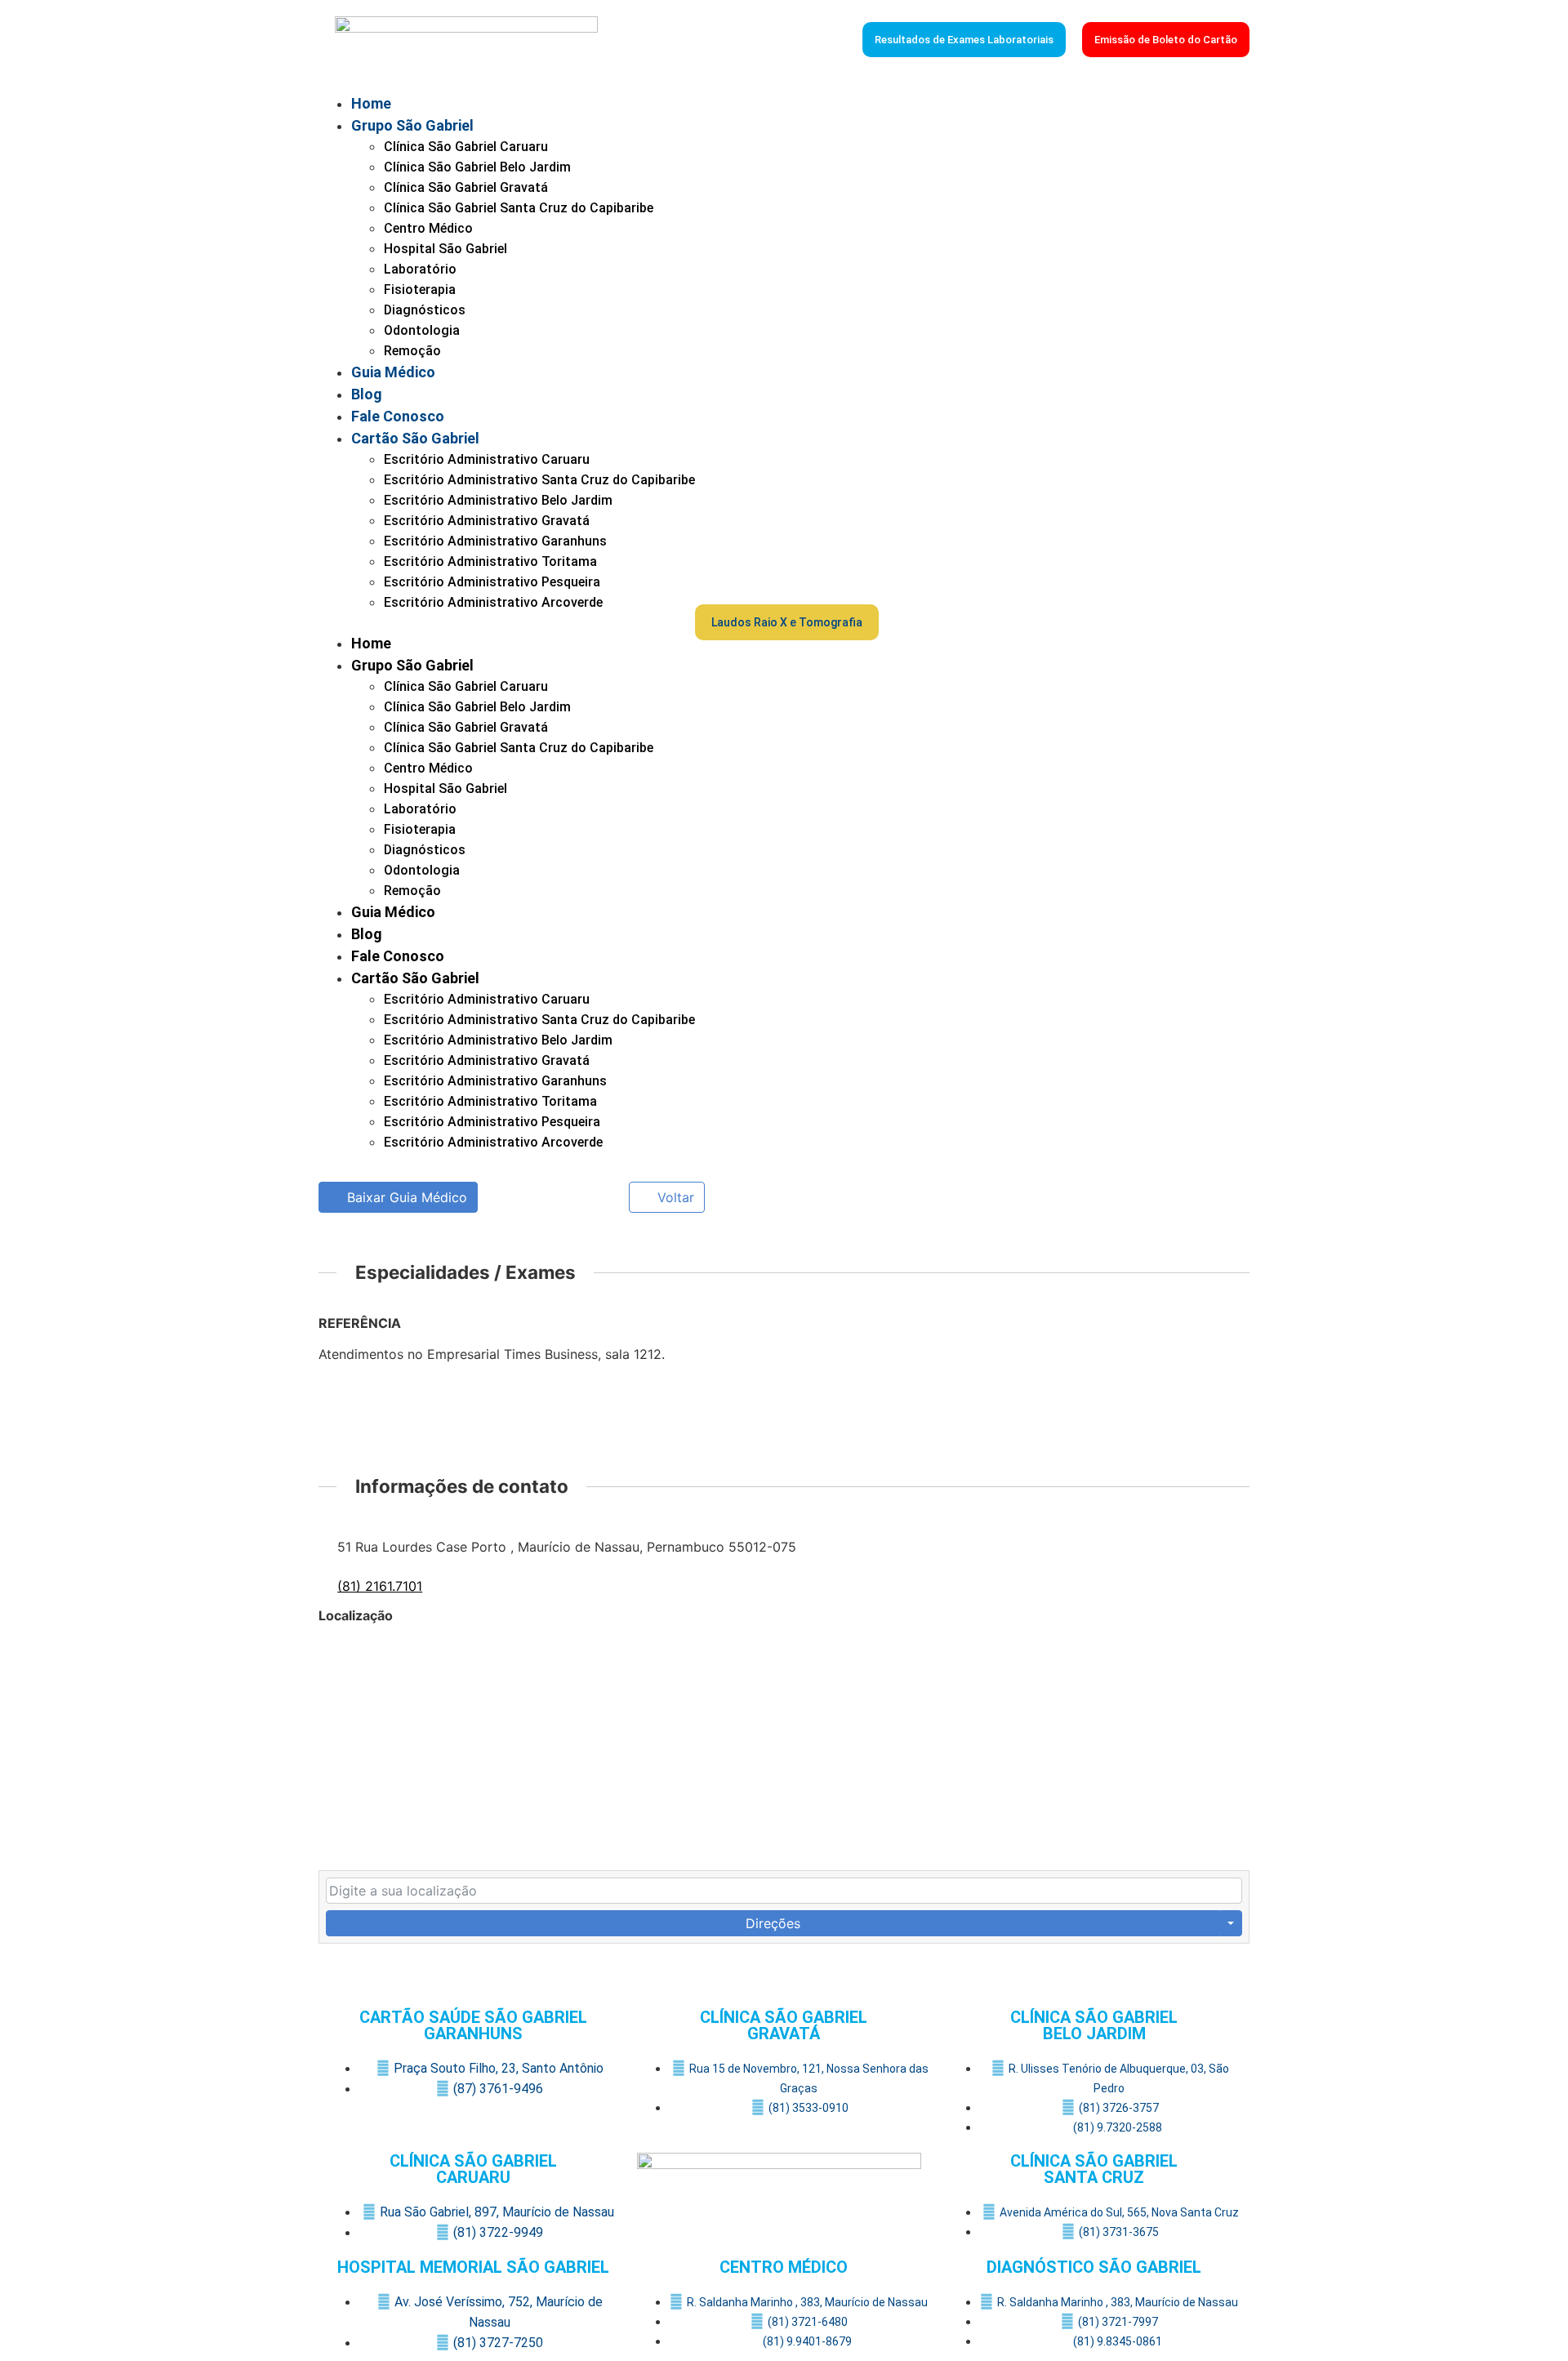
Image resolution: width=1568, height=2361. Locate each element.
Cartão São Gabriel (415, 438)
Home (371, 103)
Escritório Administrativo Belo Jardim (498, 500)
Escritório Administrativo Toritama (490, 561)
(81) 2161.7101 (380, 1586)
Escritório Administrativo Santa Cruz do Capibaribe (539, 480)
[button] (507, 622)
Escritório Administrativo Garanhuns (495, 541)
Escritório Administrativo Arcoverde (493, 602)
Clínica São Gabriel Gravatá (466, 187)
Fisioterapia (420, 290)
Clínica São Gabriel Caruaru (466, 147)
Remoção (412, 351)
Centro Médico (428, 228)
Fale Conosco (398, 416)
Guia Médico (393, 372)
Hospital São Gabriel (445, 249)
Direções (773, 1923)
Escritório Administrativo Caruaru (487, 459)
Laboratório (420, 269)
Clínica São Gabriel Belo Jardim (477, 167)
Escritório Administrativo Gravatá (487, 521)
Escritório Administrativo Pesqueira (492, 582)
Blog (367, 394)
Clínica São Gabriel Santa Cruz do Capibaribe (519, 208)
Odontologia (422, 330)
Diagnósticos (425, 310)
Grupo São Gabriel (412, 125)
